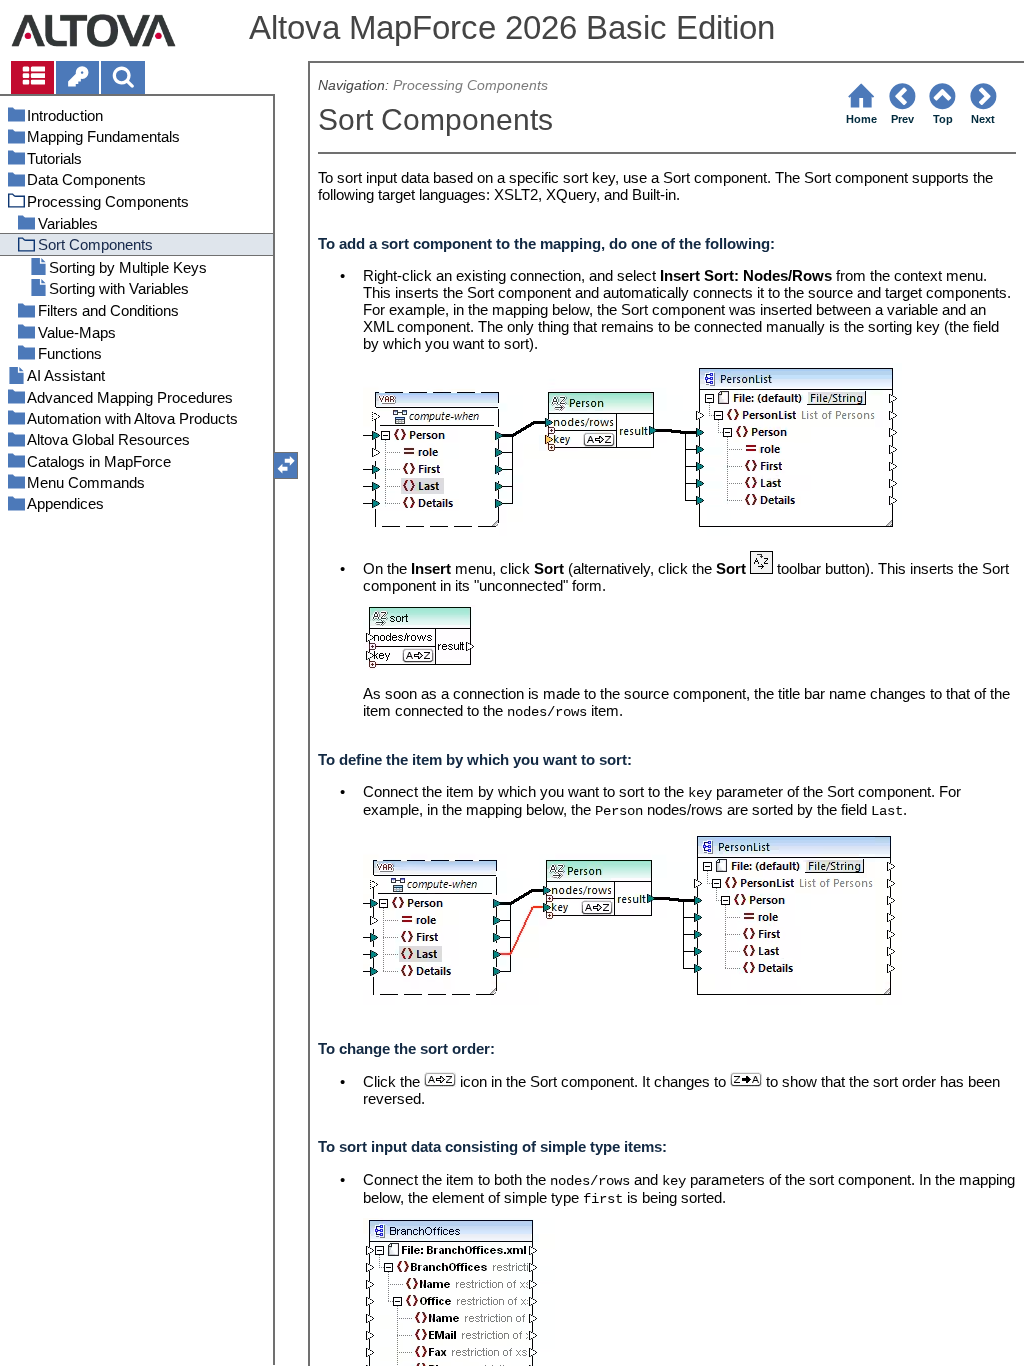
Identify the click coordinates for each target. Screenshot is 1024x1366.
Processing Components (470, 85)
